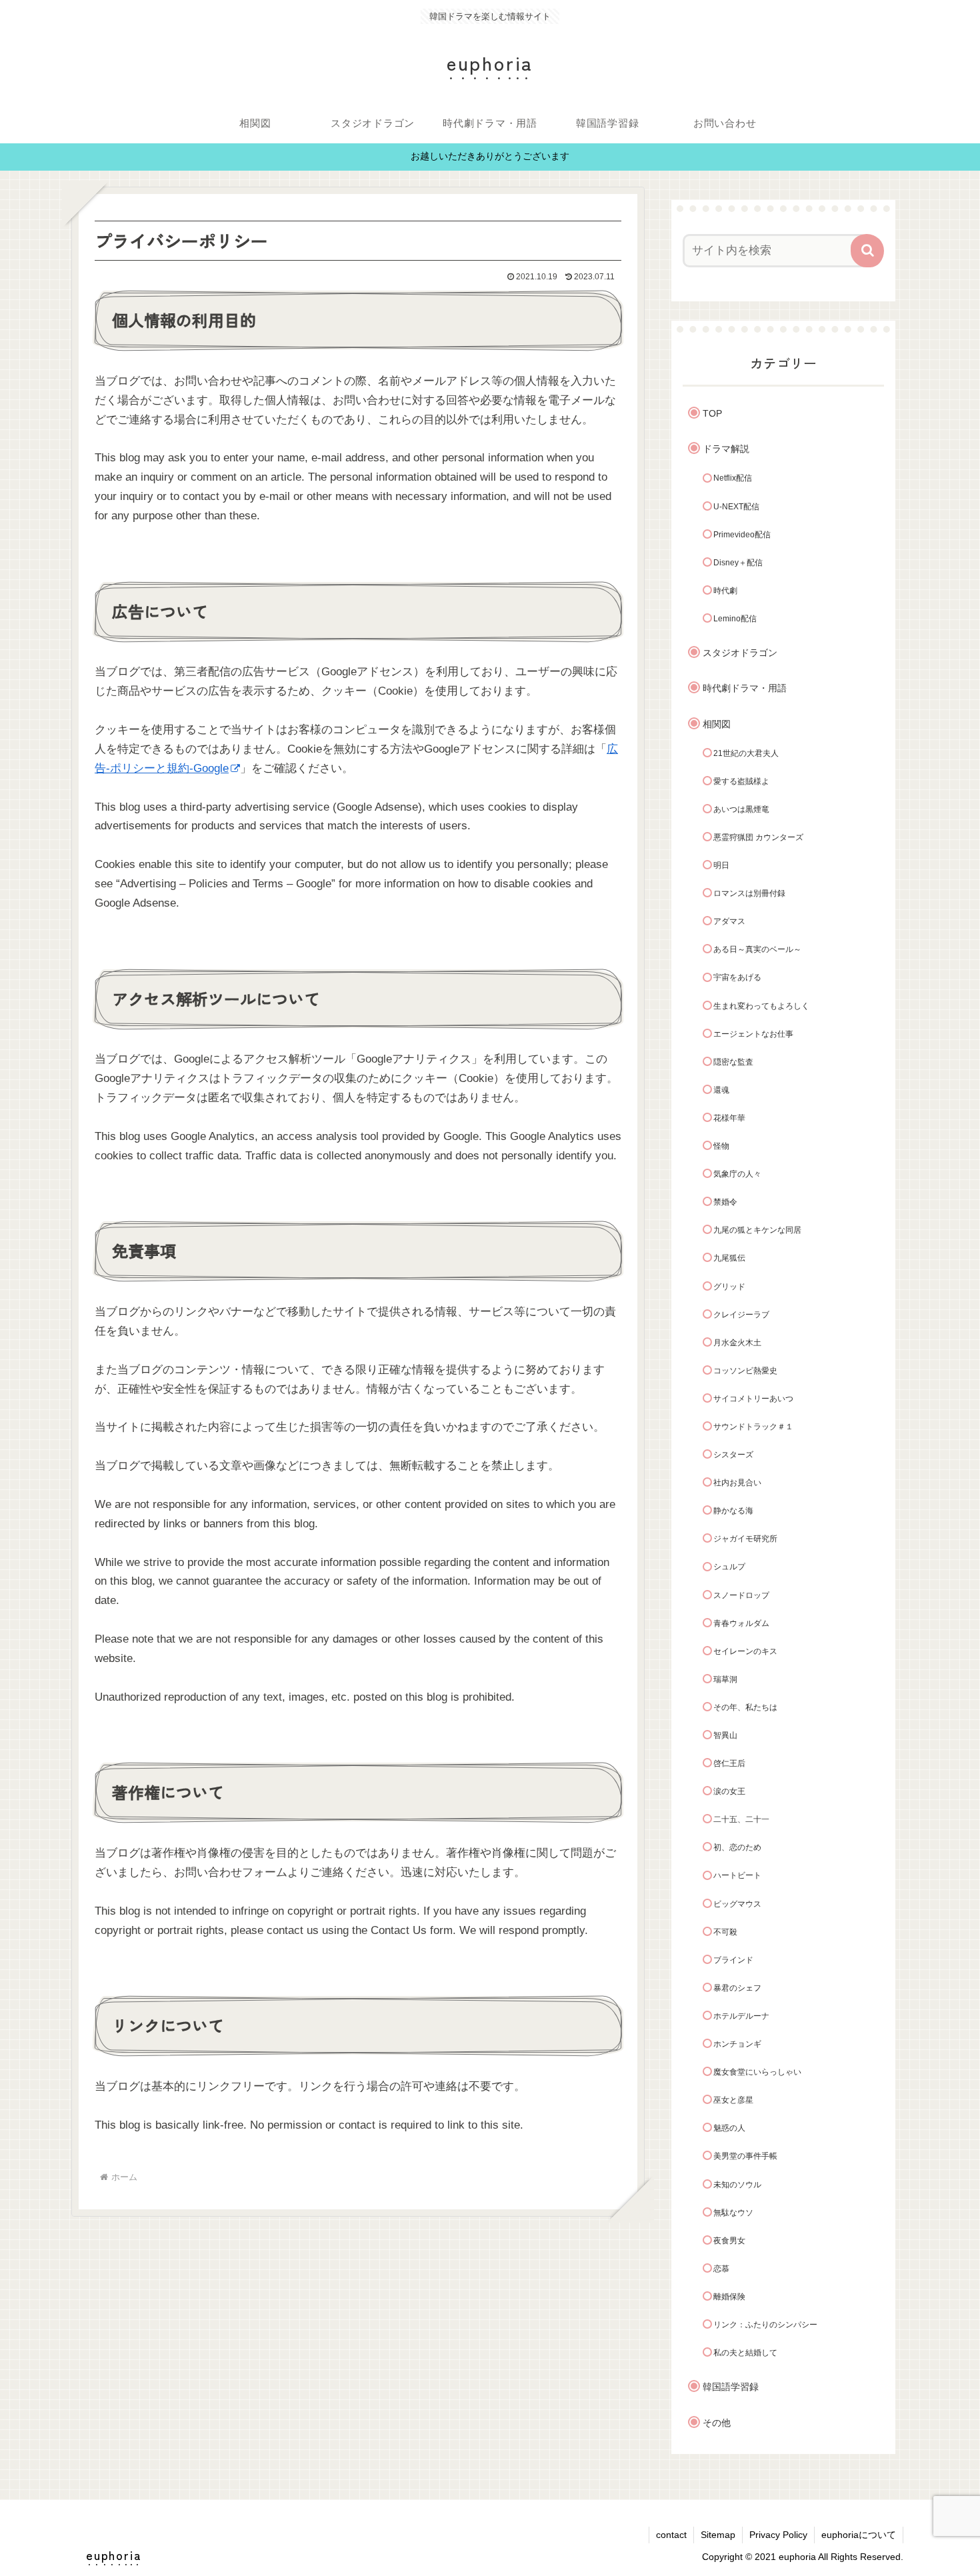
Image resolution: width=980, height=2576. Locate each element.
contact (671, 2535)
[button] (867, 251)
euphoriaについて (859, 2535)
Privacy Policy (778, 2535)
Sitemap (718, 2535)
